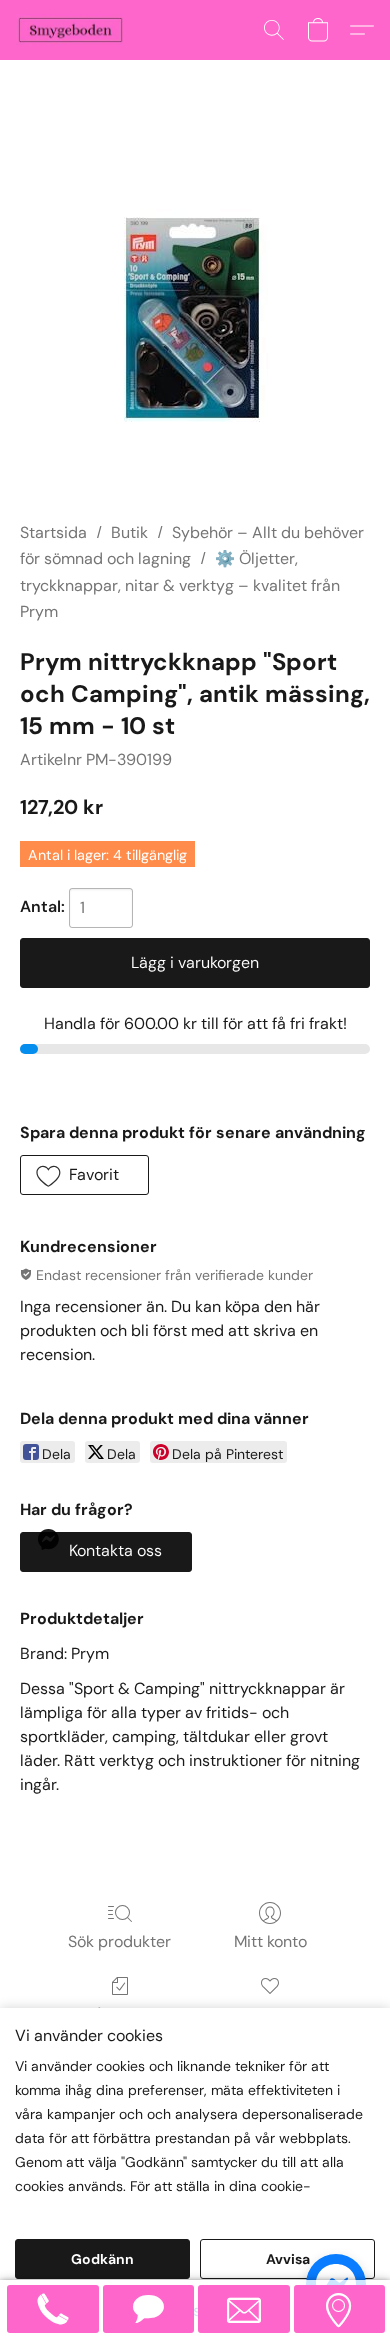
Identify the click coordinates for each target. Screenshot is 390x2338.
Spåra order (119, 2014)
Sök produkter (119, 1941)
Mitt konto (270, 1941)
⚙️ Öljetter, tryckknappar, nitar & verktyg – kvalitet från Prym (180, 585)
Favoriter (270, 2014)
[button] (73, 30)
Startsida (53, 532)
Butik (129, 532)
